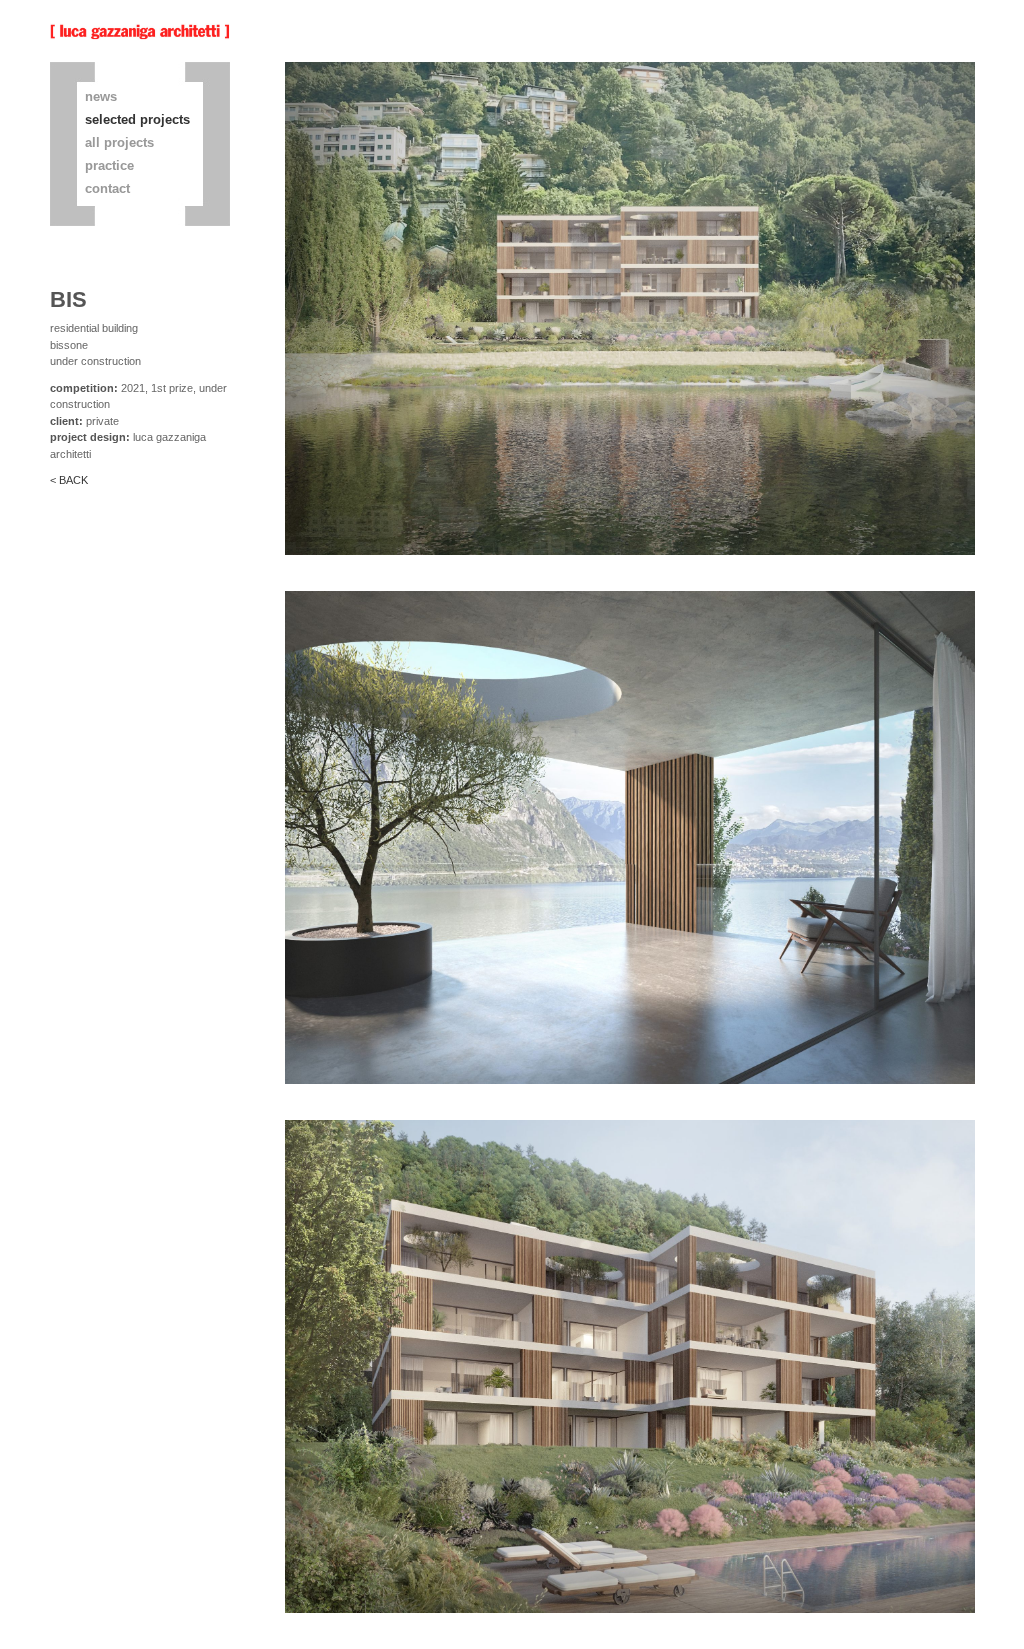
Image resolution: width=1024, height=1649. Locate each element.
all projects (119, 142)
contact (107, 188)
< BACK (69, 480)
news (101, 96)
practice (109, 165)
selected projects (137, 119)
